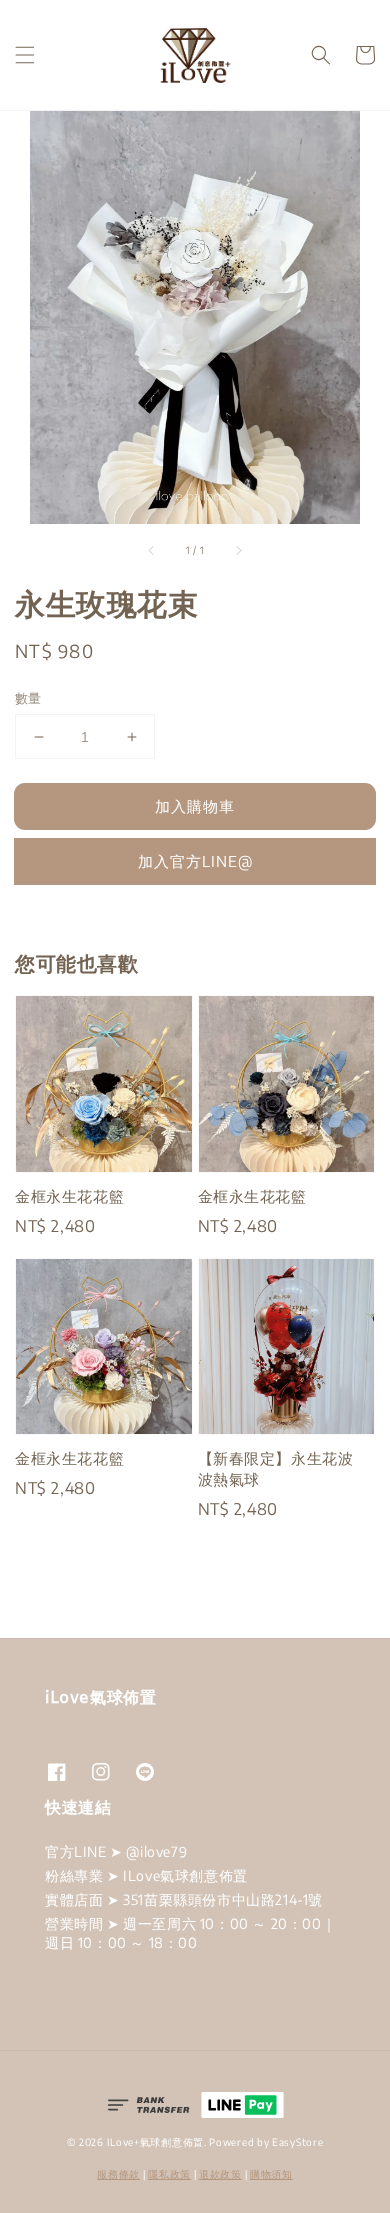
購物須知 (271, 2174)
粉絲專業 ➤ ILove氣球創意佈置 (146, 1875)
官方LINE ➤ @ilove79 (116, 1851)
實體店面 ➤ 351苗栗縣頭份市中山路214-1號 (184, 1899)
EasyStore (297, 2142)
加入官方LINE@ (195, 861)
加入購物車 (195, 806)
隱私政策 (169, 2174)
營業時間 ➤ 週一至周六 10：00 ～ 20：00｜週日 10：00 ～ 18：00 (190, 1932)
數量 (28, 698)
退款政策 (220, 2174)
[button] (25, 55)
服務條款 (118, 2174)
